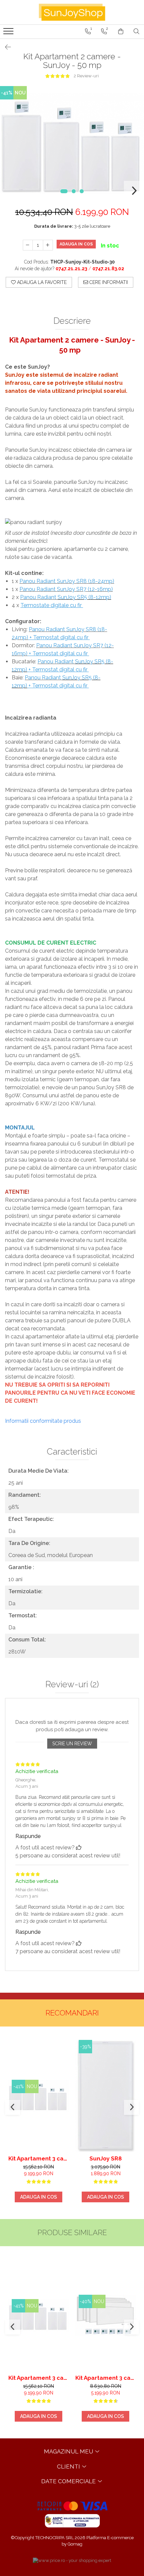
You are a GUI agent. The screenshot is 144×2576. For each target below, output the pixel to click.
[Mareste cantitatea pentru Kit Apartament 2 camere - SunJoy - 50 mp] (48, 245)
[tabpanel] (72, 143)
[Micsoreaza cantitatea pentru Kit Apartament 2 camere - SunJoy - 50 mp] (28, 245)
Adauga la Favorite (41, 282)
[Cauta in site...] (136, 31)
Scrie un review (72, 1744)
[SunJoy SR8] (105, 2096)
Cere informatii (108, 282)
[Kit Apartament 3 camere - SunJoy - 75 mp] (39, 2096)
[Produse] (9, 33)
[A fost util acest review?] (79, 1848)
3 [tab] (82, 191)
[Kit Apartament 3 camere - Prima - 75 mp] (105, 2315)
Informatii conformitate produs (43, 1421)
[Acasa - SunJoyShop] (72, 12)
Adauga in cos (76, 244)
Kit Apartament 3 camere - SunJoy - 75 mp (39, 2158)
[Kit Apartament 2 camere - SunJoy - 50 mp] (72, 143)
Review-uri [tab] (72, 1684)
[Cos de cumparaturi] (121, 31)
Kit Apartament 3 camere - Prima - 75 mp (105, 2378)
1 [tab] (64, 191)
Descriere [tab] (72, 321)
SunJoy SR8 (106, 2158)
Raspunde (28, 1836)
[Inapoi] (5, 47)
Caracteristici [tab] (72, 1452)
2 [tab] (74, 191)
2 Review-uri (86, 76)
